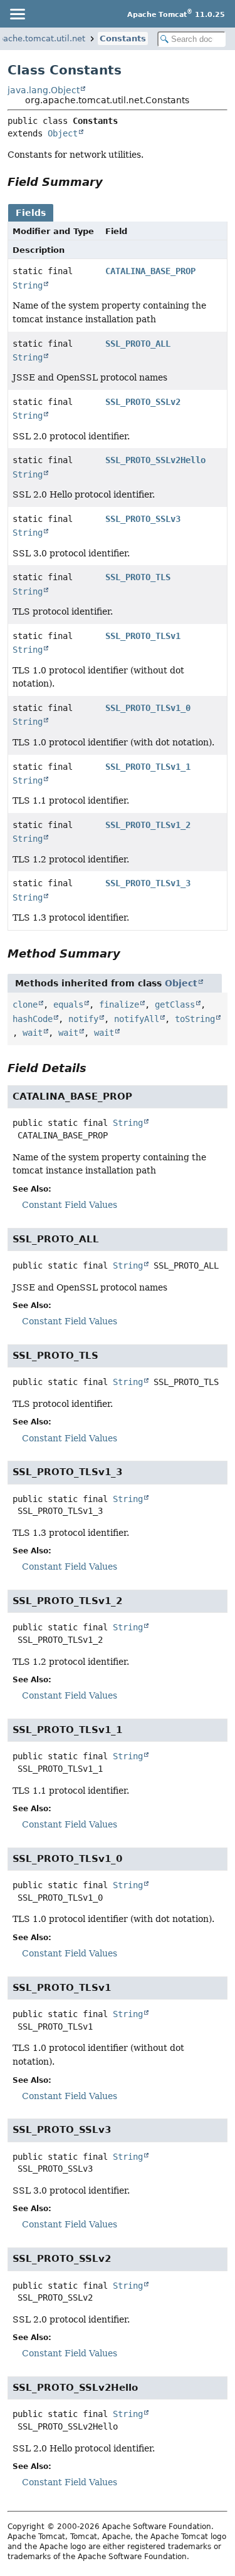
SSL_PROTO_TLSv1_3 (148, 883)
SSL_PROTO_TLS (138, 577)
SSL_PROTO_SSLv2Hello (155, 460)
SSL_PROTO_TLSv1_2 (148, 825)
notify (83, 1019)
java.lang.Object (44, 90)
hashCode (33, 1019)
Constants (123, 38)
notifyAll (137, 1019)
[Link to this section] (112, 182)
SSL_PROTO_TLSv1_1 (148, 767)
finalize (119, 1004)
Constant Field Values (70, 1205)
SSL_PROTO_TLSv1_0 (148, 708)
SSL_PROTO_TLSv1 (143, 636)
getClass (175, 1004)
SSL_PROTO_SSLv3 (143, 519)
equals (68, 1004)
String (28, 285)
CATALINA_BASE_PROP (150, 271)
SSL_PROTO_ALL (138, 344)
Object (63, 133)
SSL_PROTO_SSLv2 (143, 402)
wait (33, 1033)
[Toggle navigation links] (17, 14)
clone (25, 1004)
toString (195, 1019)
